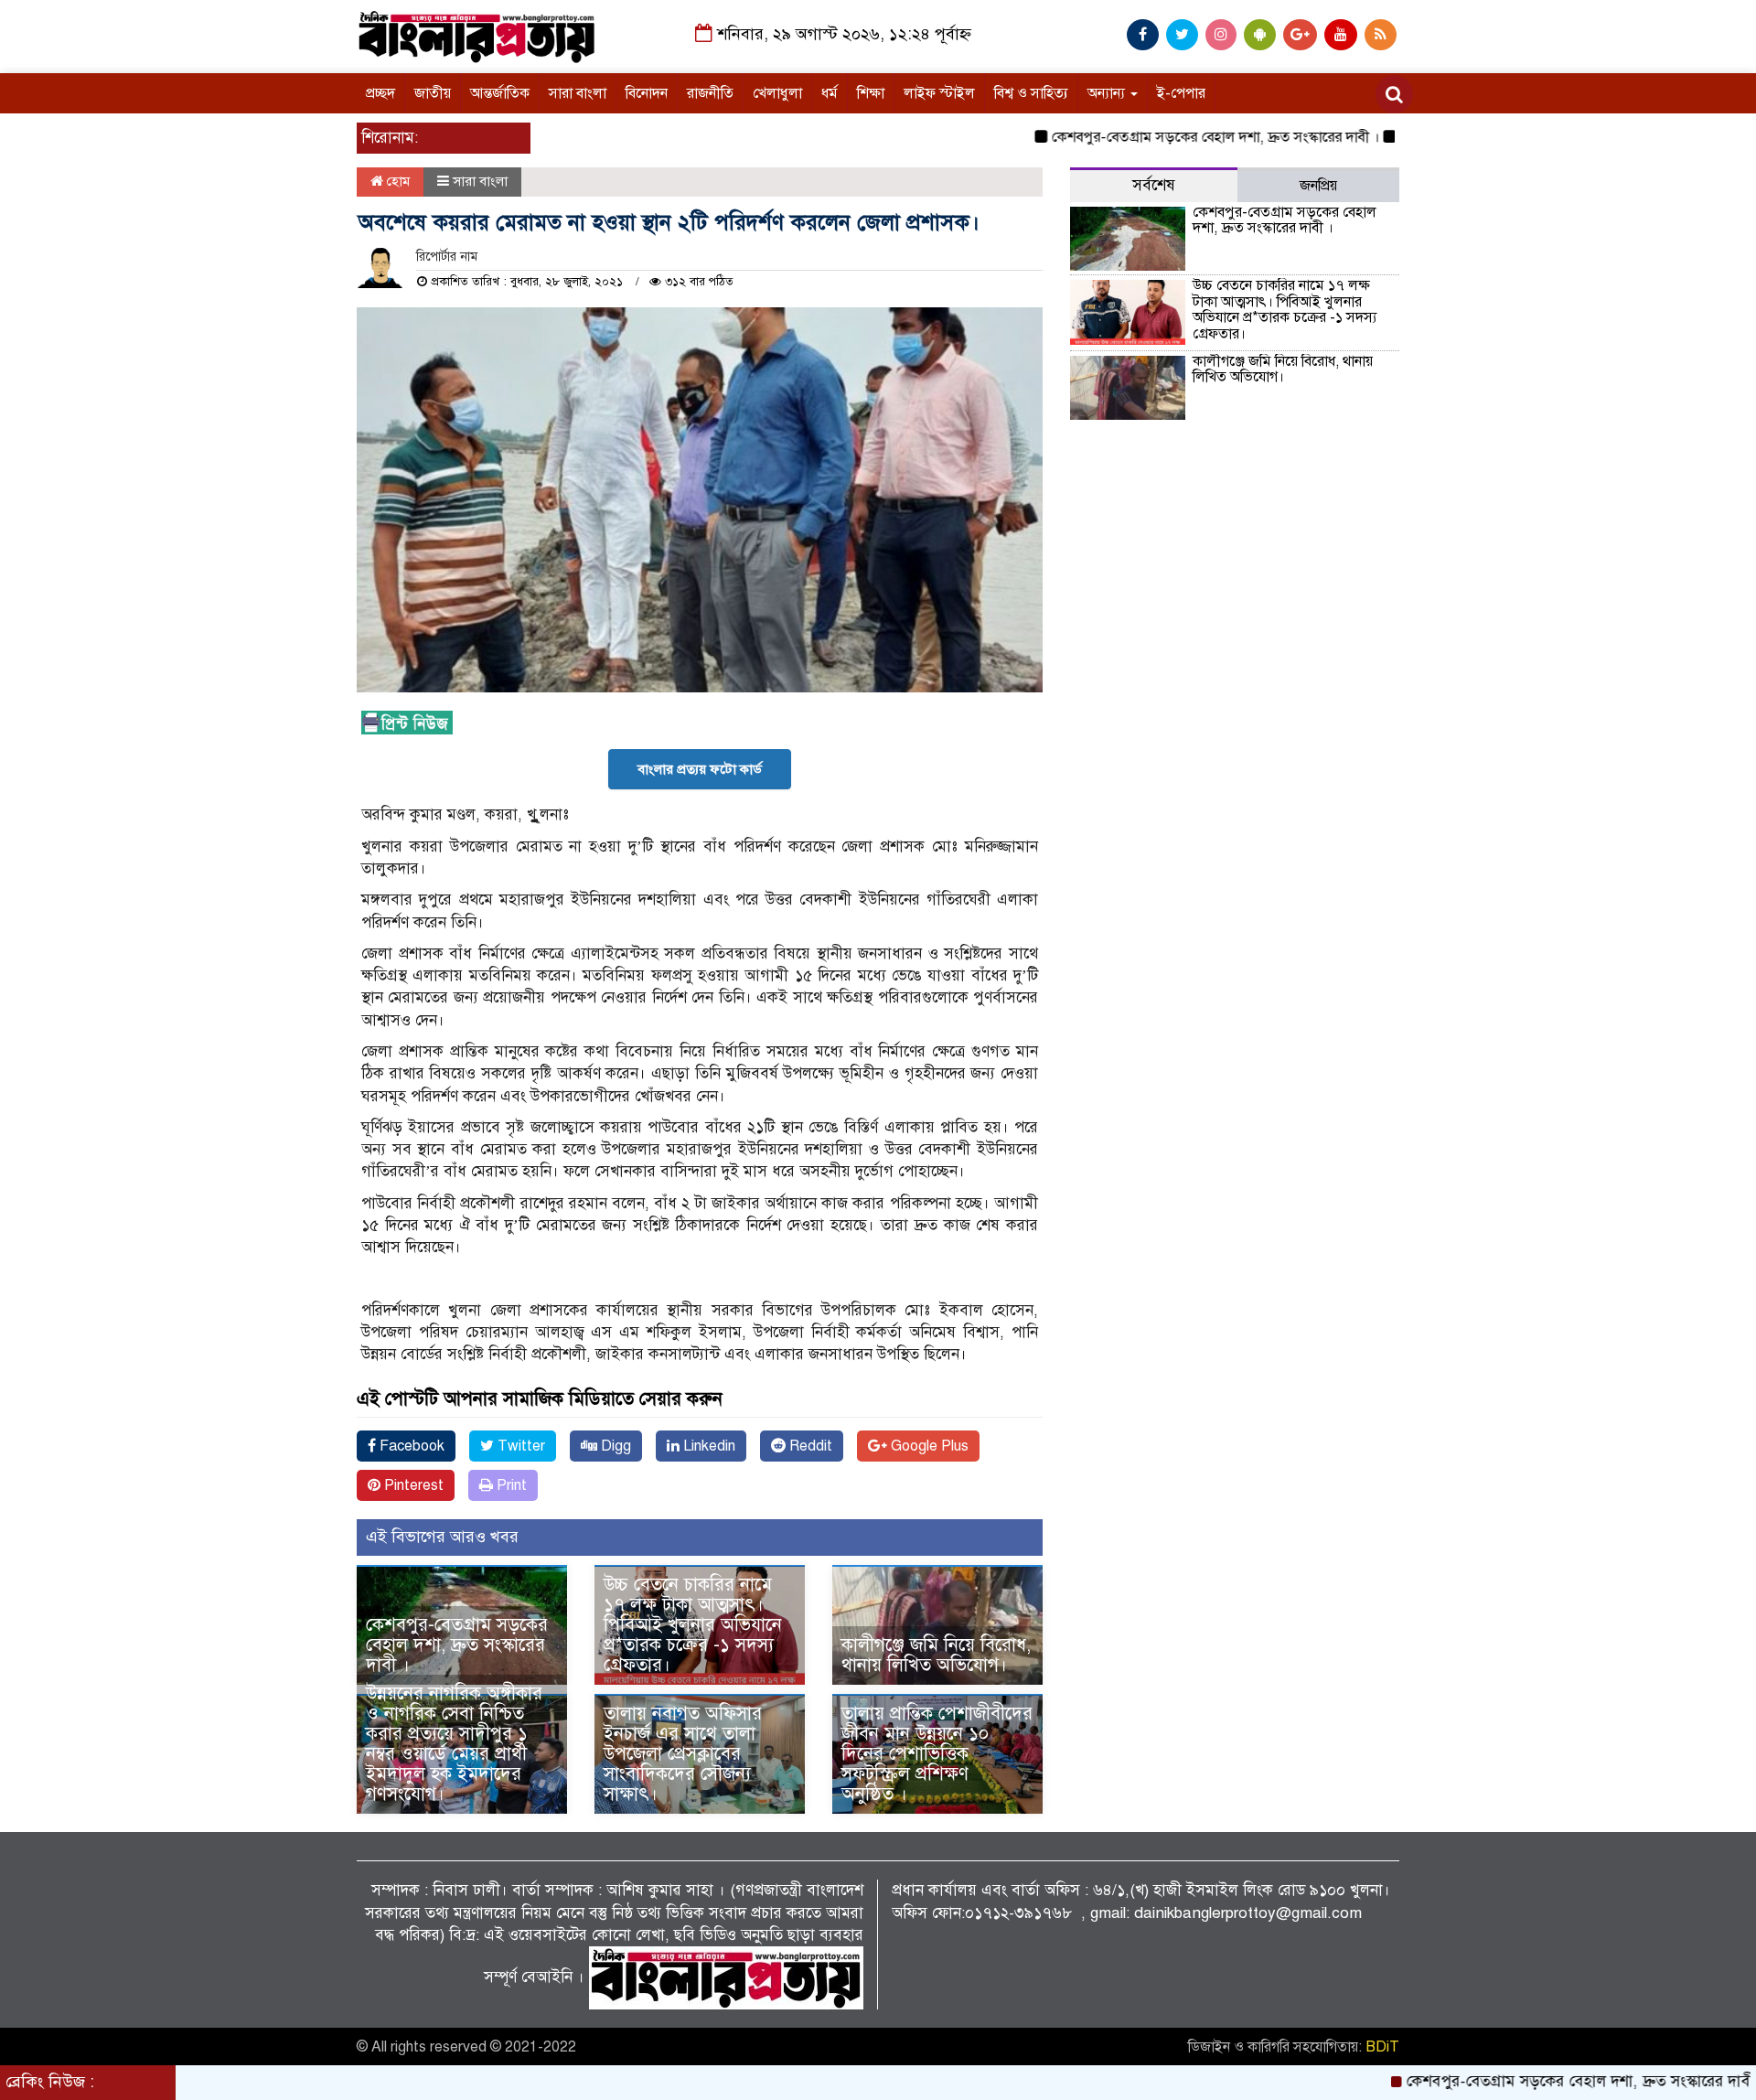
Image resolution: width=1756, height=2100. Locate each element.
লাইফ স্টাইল (939, 93)
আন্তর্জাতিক (500, 93)
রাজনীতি (710, 93)
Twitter (519, 1446)
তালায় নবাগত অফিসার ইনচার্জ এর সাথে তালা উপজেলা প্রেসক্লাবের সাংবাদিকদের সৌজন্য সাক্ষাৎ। (683, 1754)
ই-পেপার (1181, 93)
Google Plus (928, 1446)
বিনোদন (647, 93)
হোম (396, 181)
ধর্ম (830, 93)
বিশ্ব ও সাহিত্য (1031, 93)
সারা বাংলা (578, 93)
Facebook (410, 1446)
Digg (614, 1446)
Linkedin (707, 1446)
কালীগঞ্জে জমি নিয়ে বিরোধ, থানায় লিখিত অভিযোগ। (936, 1655)
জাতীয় (433, 93)
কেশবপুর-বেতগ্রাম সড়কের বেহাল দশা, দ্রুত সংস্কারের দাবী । (1155, 137)
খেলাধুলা (777, 93)
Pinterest (412, 1485)
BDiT (1382, 2047)
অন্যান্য (1108, 93)
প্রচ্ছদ (380, 93)
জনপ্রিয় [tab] (1318, 186)
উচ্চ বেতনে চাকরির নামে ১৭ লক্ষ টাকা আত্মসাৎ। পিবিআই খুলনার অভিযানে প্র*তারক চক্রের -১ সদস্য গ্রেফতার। (693, 1625)
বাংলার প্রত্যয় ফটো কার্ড (700, 769)
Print (510, 1485)
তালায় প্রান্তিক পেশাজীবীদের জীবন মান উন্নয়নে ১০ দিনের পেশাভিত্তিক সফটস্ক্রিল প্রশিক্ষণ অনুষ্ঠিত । (937, 1754)
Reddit (809, 1446)
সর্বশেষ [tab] (1154, 185)
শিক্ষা (871, 93)
